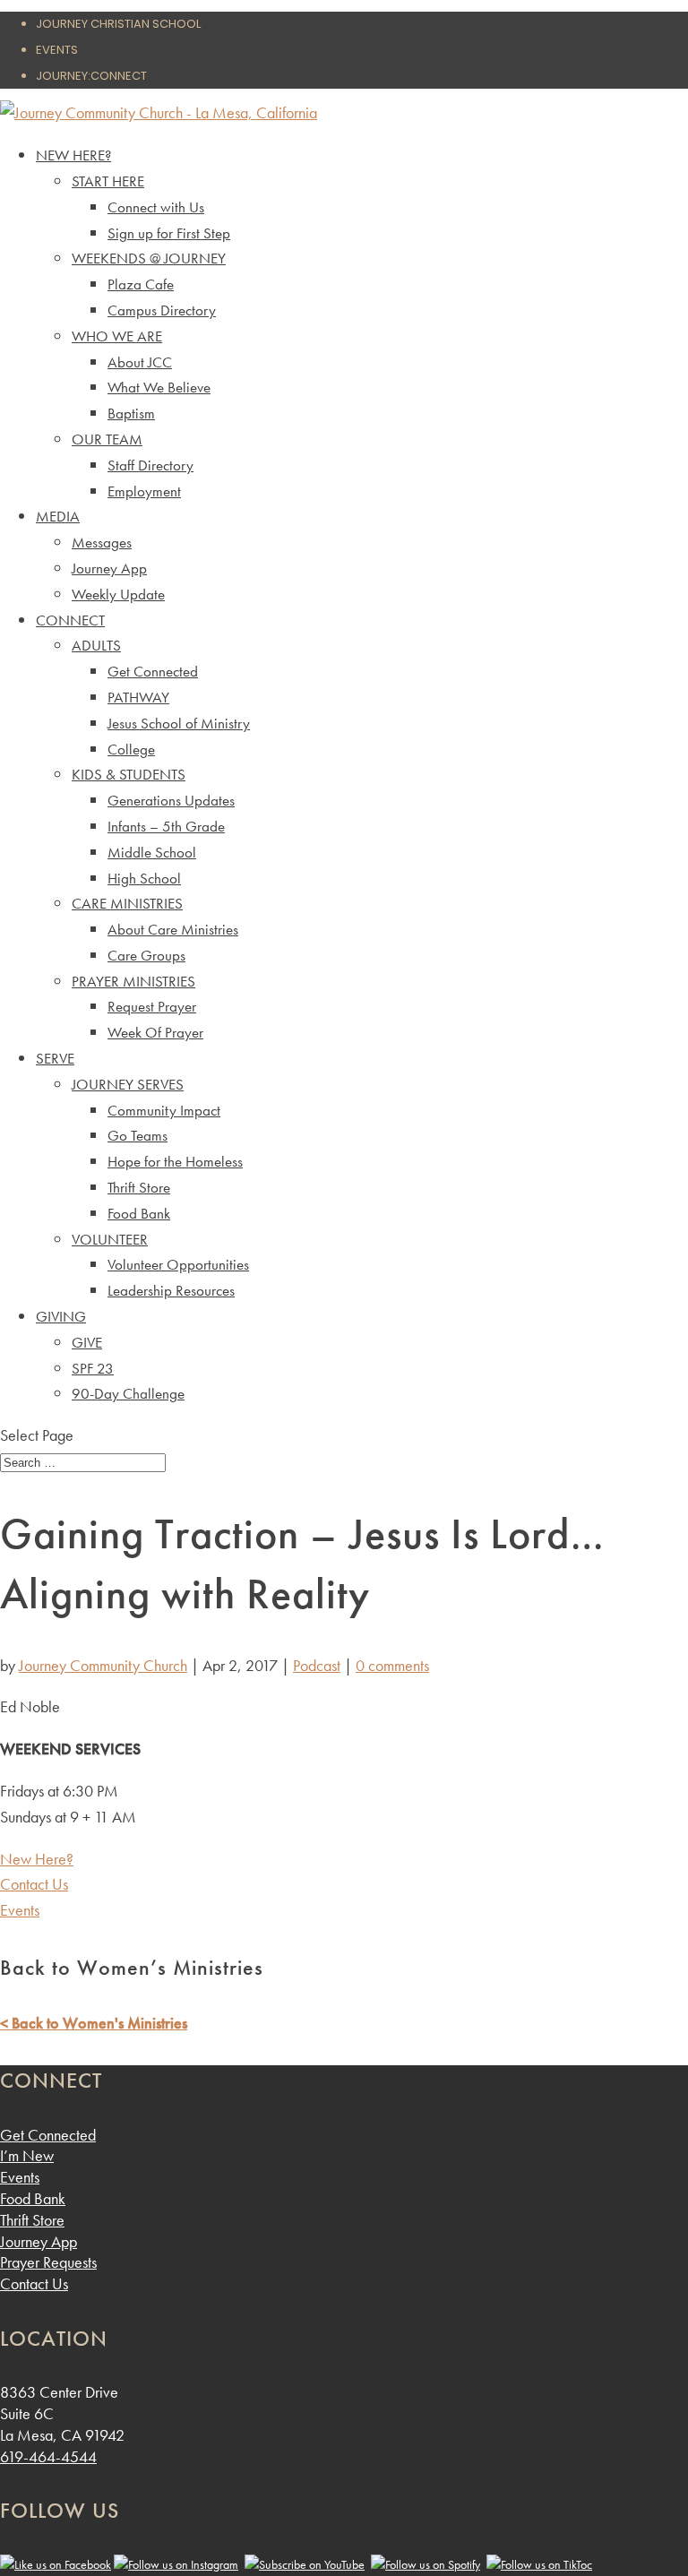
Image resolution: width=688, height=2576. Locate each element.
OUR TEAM (107, 439)
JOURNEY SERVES (128, 1084)
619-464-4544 (48, 2456)
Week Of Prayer (155, 1032)
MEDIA (58, 516)
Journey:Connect (91, 76)
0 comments (392, 1665)
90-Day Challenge (128, 1393)
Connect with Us (156, 207)
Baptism (131, 413)
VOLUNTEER (110, 1239)
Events (57, 50)
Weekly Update (118, 594)
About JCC (140, 362)
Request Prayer (152, 1006)
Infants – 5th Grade (166, 826)
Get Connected (153, 671)
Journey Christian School (118, 24)
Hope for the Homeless (175, 1161)
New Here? (37, 1859)
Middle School (152, 852)
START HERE (108, 181)
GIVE (87, 1342)
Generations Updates (171, 800)
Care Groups (146, 955)
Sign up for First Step (169, 233)
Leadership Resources (171, 1290)
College (131, 749)
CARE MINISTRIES (127, 903)
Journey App (109, 568)
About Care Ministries (173, 929)
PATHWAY (138, 697)
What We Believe (159, 387)
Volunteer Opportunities (178, 1264)
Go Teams (138, 1135)
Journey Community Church (103, 1665)
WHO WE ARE (117, 336)
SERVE (55, 1058)
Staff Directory (150, 465)
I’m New (27, 2155)
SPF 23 (93, 1368)
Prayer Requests (48, 2262)
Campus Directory (162, 310)
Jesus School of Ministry (179, 723)
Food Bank (139, 1213)
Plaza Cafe (141, 284)
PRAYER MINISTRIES (133, 981)
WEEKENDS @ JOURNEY (149, 258)
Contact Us (34, 1884)
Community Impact (164, 1110)
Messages (102, 542)
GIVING (61, 1316)
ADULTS (96, 645)
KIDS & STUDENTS (129, 774)
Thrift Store (139, 1187)
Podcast (317, 1665)
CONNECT (70, 620)
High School (144, 878)
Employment (144, 491)
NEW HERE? (73, 155)
